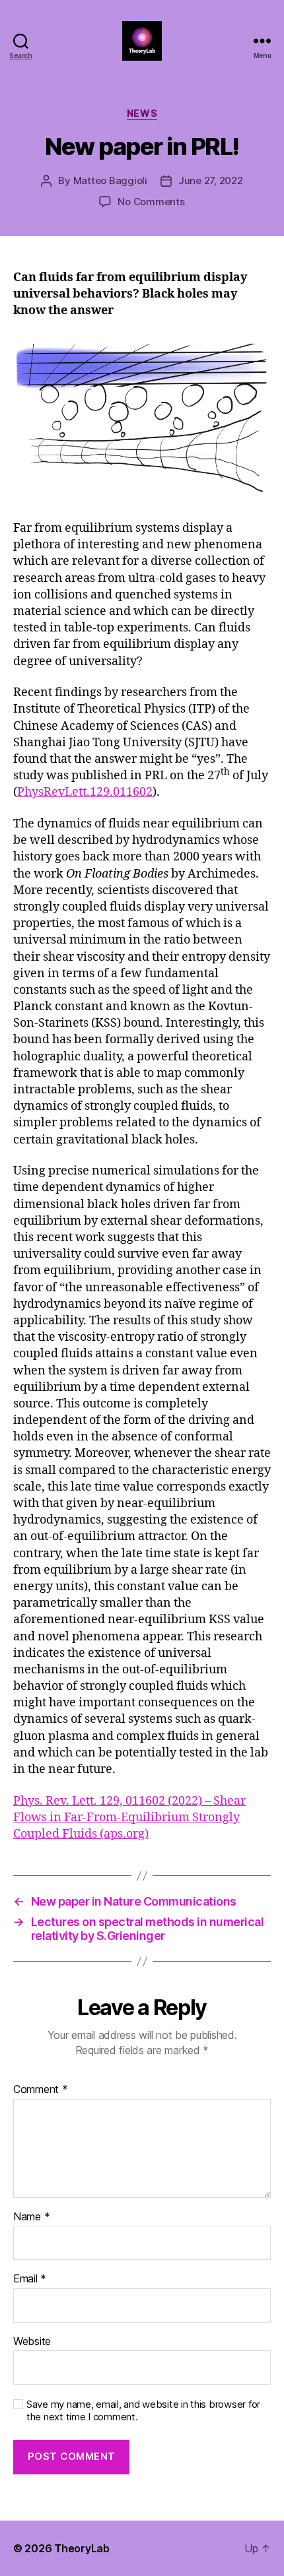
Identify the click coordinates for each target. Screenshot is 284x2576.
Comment (41, 2090)
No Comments (151, 202)
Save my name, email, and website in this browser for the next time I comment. (143, 2411)
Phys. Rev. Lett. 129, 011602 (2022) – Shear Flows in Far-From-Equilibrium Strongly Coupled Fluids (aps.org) (129, 1818)
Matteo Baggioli (110, 180)
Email (30, 2279)
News (142, 113)
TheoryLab (82, 2548)
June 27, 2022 (211, 180)
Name (31, 2217)
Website (32, 2342)
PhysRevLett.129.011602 (85, 792)
